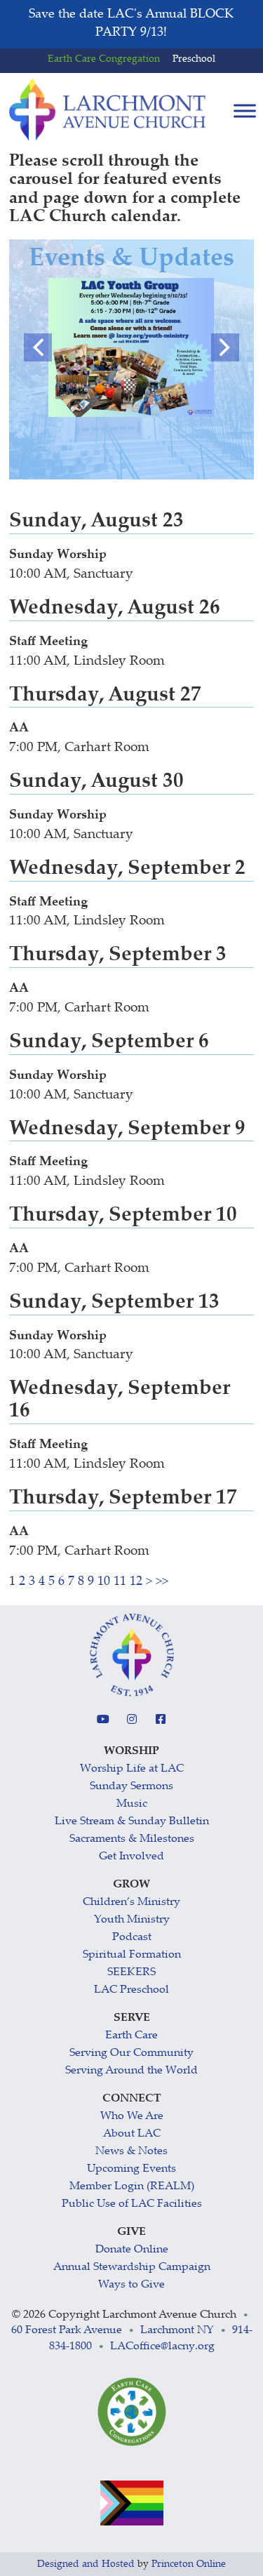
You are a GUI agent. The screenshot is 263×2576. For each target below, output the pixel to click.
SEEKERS (131, 1973)
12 (136, 1582)
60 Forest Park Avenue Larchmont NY (113, 2331)
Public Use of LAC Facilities (132, 2204)
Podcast (132, 1938)
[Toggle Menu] (245, 111)
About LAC (132, 2134)
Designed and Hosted (86, 2565)
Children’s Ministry (131, 1903)
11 (120, 1582)
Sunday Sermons (131, 1787)
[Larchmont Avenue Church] (107, 110)
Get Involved (131, 1857)
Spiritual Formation (132, 1955)
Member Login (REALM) (132, 2187)
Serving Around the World (131, 2071)
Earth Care (131, 2036)
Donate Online (132, 2250)
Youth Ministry (132, 1920)
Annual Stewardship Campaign (132, 2268)
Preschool (194, 60)
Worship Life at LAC (132, 1769)
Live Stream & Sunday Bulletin (132, 1822)
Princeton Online (189, 2565)
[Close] (251, 12)
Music (132, 1804)
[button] (38, 347)
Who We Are (132, 2117)
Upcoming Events (131, 2169)
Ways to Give (131, 2285)
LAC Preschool (131, 1990)
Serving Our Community (131, 2053)
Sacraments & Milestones (132, 1839)
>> (162, 1582)
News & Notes (131, 2152)
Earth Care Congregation (104, 60)
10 (104, 1582)
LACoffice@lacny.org (162, 2347)
